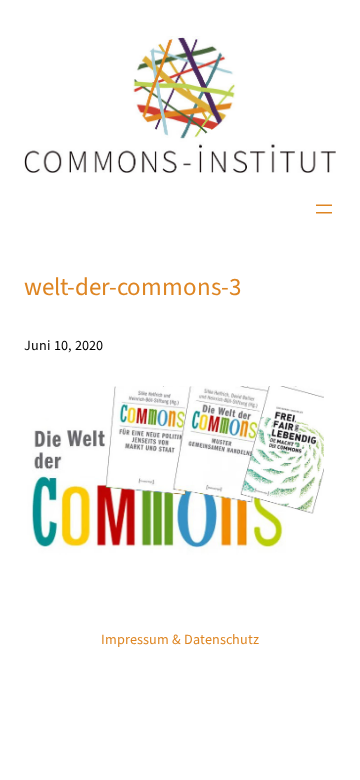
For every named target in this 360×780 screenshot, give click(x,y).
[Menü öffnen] (324, 209)
